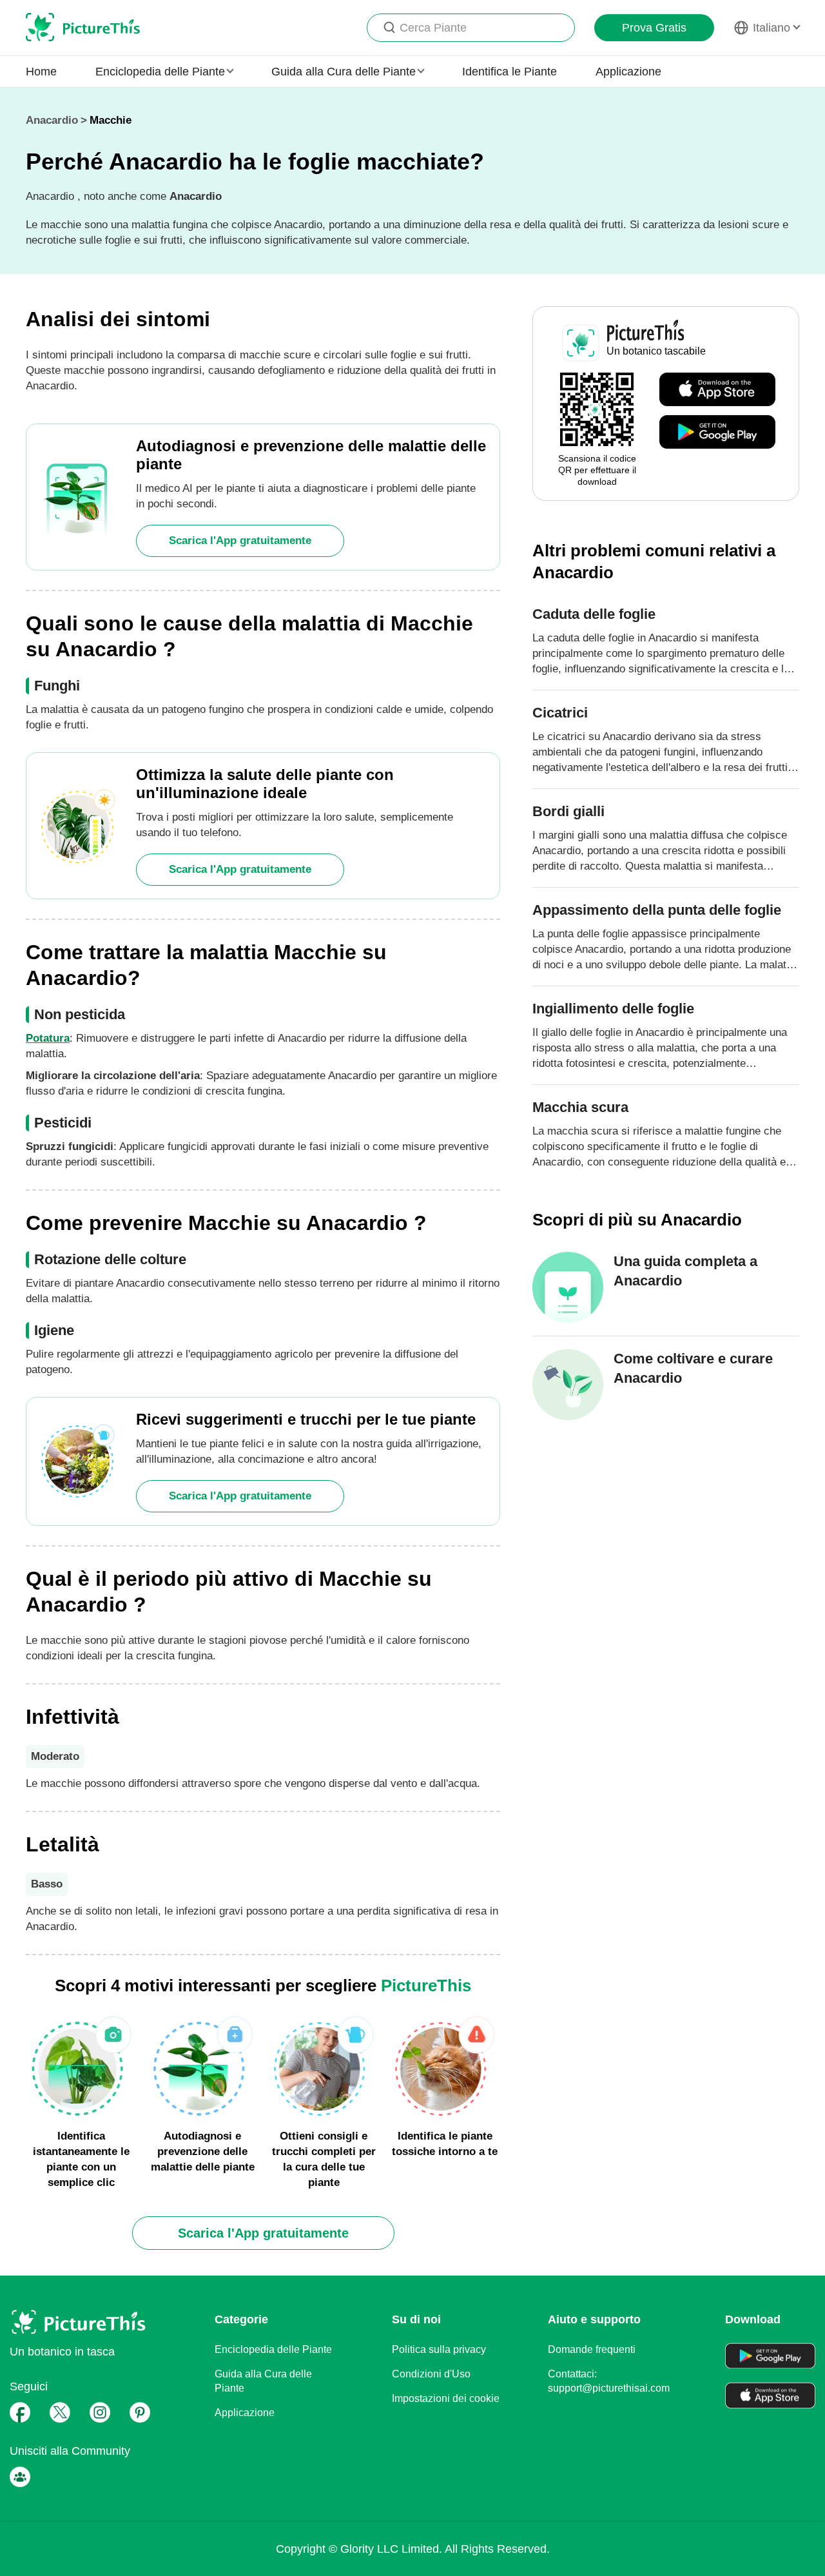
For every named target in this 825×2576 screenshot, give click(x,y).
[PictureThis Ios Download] (717, 390)
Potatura (48, 1038)
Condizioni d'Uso (431, 2374)
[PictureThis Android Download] (717, 433)
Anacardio (52, 120)
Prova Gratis (654, 28)
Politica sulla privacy (439, 2349)
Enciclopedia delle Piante (273, 2349)
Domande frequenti (592, 2349)
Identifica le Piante (510, 72)
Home (41, 72)
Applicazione (628, 72)
